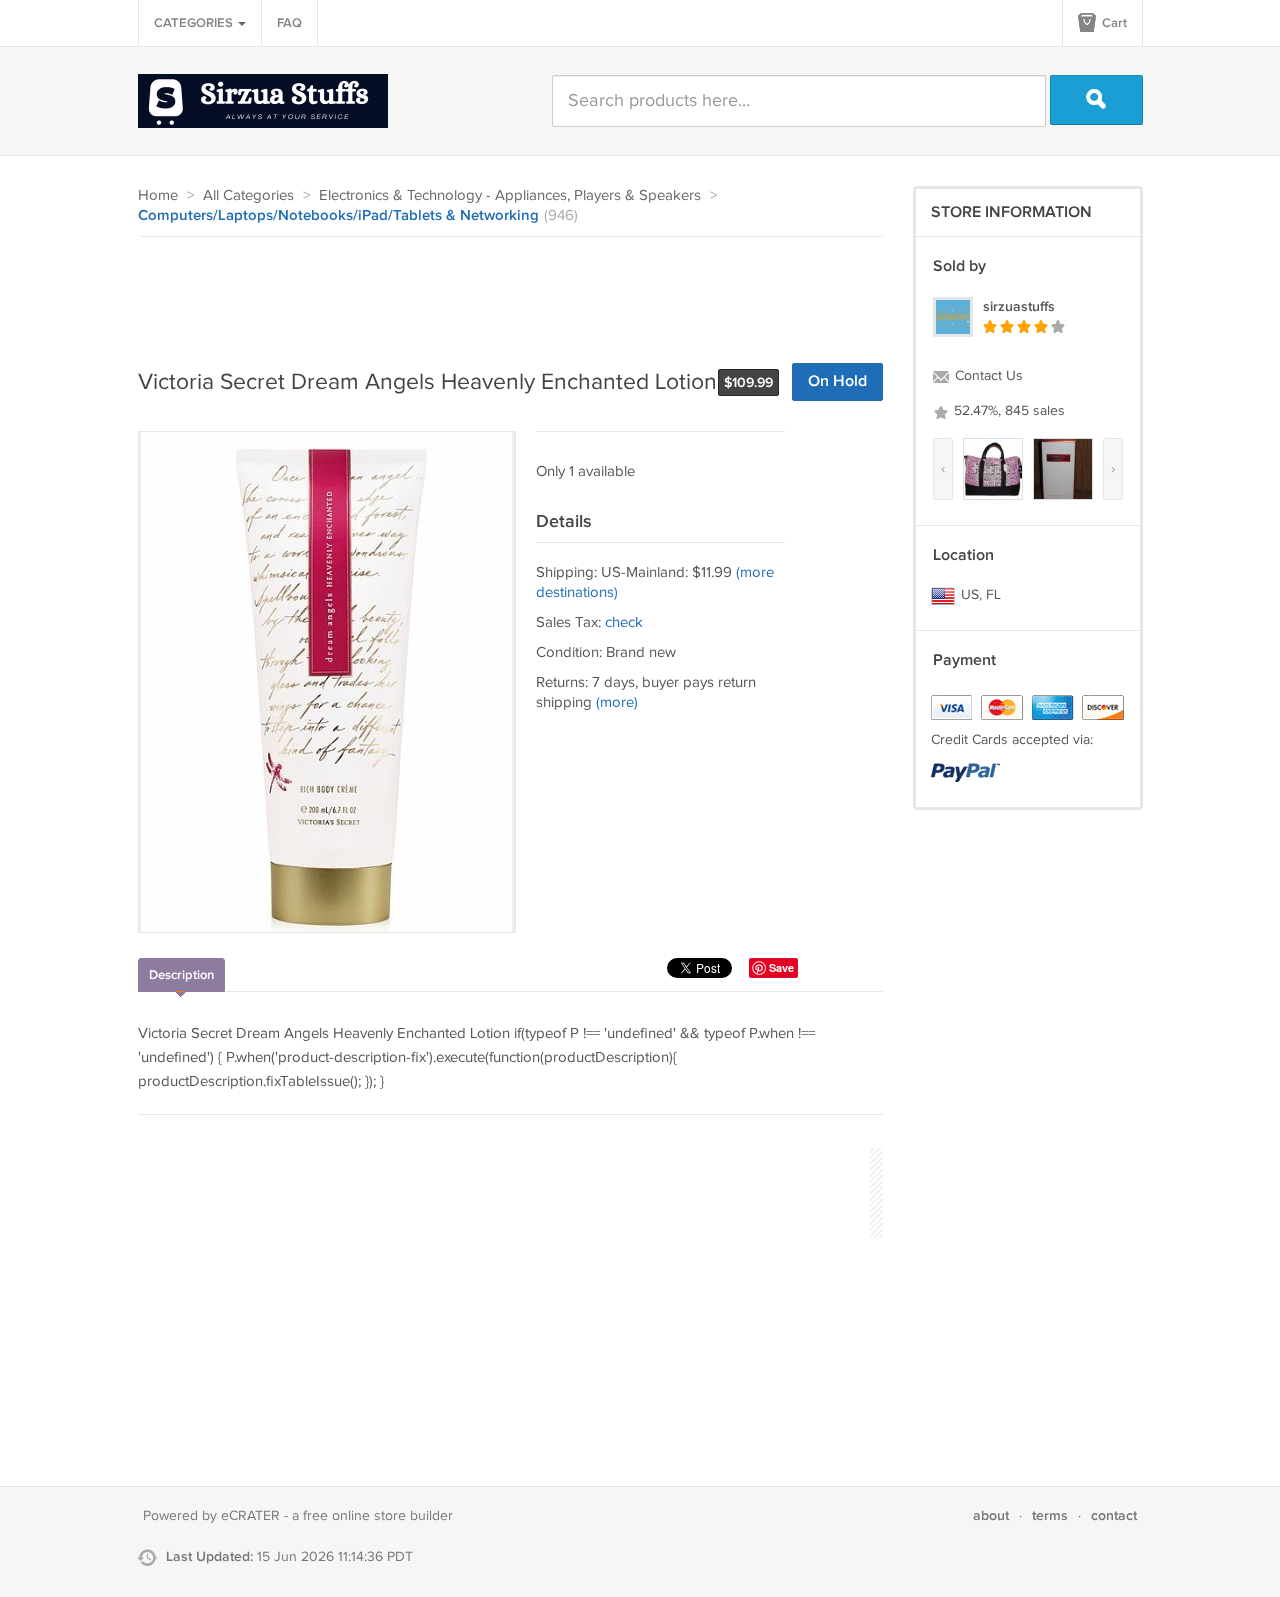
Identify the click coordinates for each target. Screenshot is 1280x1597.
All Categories (248, 195)
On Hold (837, 381)
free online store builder (378, 1516)
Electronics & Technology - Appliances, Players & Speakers (510, 195)
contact (1114, 1515)
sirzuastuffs (1019, 306)
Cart (1113, 23)
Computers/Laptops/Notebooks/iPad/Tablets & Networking (338, 216)
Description (181, 975)
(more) (617, 702)
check (624, 622)
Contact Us (987, 376)
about (991, 1515)
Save (781, 967)
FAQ (289, 23)
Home (158, 195)
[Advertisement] (502, 292)
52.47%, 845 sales (1007, 411)
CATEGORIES (195, 23)
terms (1050, 1515)
